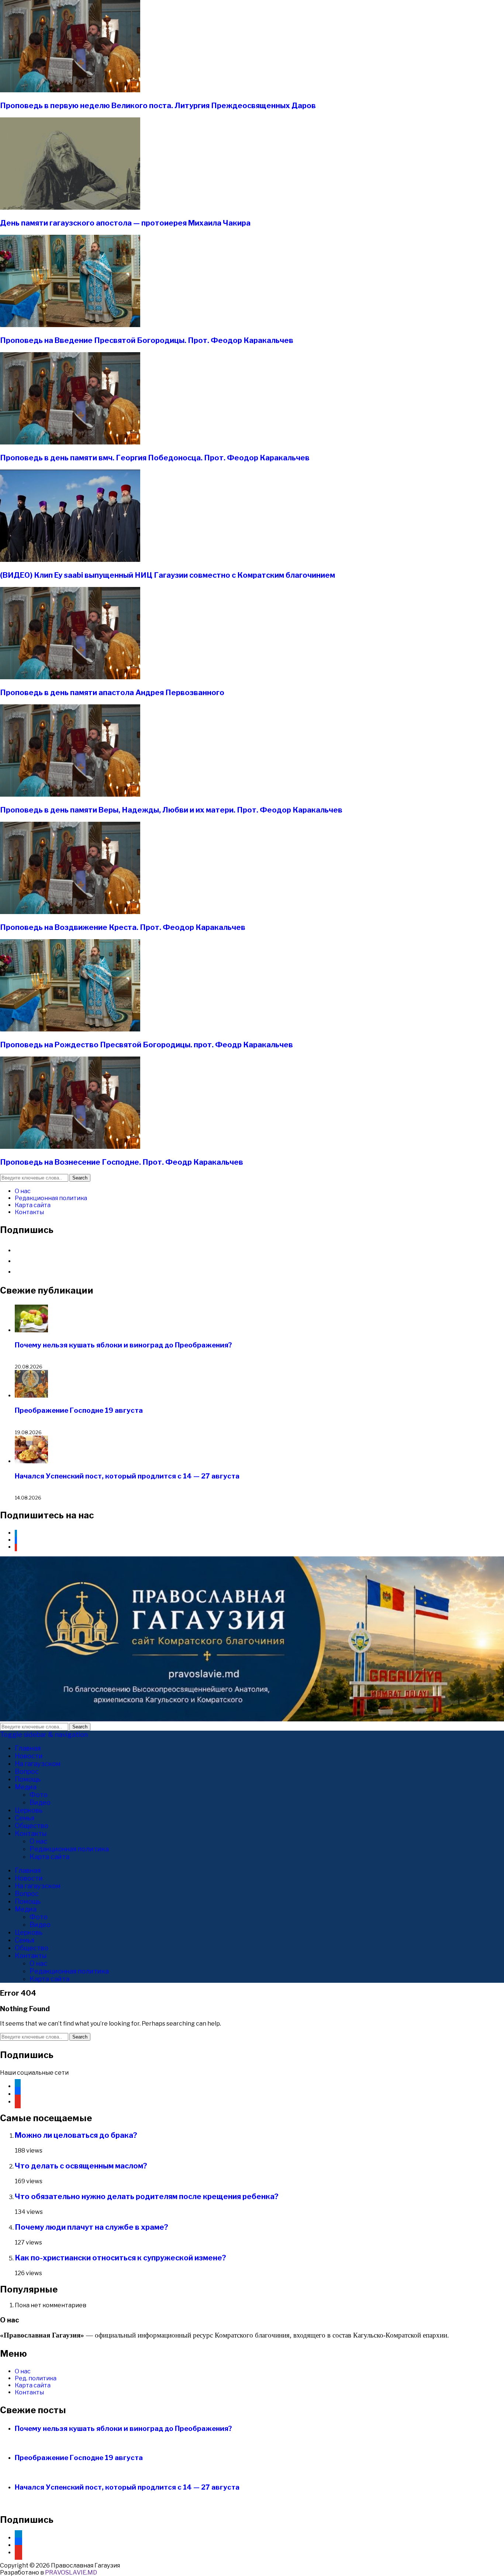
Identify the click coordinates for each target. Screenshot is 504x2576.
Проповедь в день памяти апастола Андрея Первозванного (112, 693)
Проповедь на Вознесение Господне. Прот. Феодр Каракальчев (122, 1162)
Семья (25, 1818)
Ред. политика (36, 2378)
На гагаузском (38, 1764)
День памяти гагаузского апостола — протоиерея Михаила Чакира (125, 223)
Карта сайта (33, 1205)
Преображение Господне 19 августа (79, 1410)
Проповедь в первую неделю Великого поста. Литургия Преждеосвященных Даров (158, 106)
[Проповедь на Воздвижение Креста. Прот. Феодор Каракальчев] (70, 912)
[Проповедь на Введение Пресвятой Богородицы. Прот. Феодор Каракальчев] (70, 325)
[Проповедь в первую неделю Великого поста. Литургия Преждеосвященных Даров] (70, 90)
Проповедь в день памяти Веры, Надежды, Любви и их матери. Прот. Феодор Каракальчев (171, 810)
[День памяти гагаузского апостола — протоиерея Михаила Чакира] (70, 208)
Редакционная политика (51, 1198)
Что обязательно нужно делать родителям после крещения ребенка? (147, 2197)
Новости (29, 1756)
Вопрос (27, 1771)
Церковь (29, 1810)
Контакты (29, 1212)
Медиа (26, 1787)
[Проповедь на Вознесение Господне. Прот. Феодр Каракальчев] (70, 1147)
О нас (23, 1191)
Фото (39, 1795)
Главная (28, 1748)
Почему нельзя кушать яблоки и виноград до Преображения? (123, 1345)
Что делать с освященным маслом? (81, 2166)
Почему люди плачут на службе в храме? (92, 2227)
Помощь (28, 1779)
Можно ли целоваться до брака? (76, 2135)
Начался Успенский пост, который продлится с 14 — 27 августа (127, 1476)
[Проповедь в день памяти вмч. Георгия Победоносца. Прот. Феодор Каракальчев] (70, 442)
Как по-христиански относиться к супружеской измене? (120, 2258)
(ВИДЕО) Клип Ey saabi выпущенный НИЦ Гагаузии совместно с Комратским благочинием (168, 575)
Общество (32, 1826)
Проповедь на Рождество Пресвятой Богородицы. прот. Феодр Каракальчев (146, 1045)
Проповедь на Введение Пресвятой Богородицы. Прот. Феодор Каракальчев (147, 340)
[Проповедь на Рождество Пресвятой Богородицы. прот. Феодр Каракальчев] (70, 1029)
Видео (40, 1802)
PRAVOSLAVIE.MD (71, 2572)
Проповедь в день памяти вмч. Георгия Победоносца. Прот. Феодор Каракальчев (155, 458)
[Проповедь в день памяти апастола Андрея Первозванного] (70, 677)
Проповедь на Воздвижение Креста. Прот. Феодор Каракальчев (123, 927)
